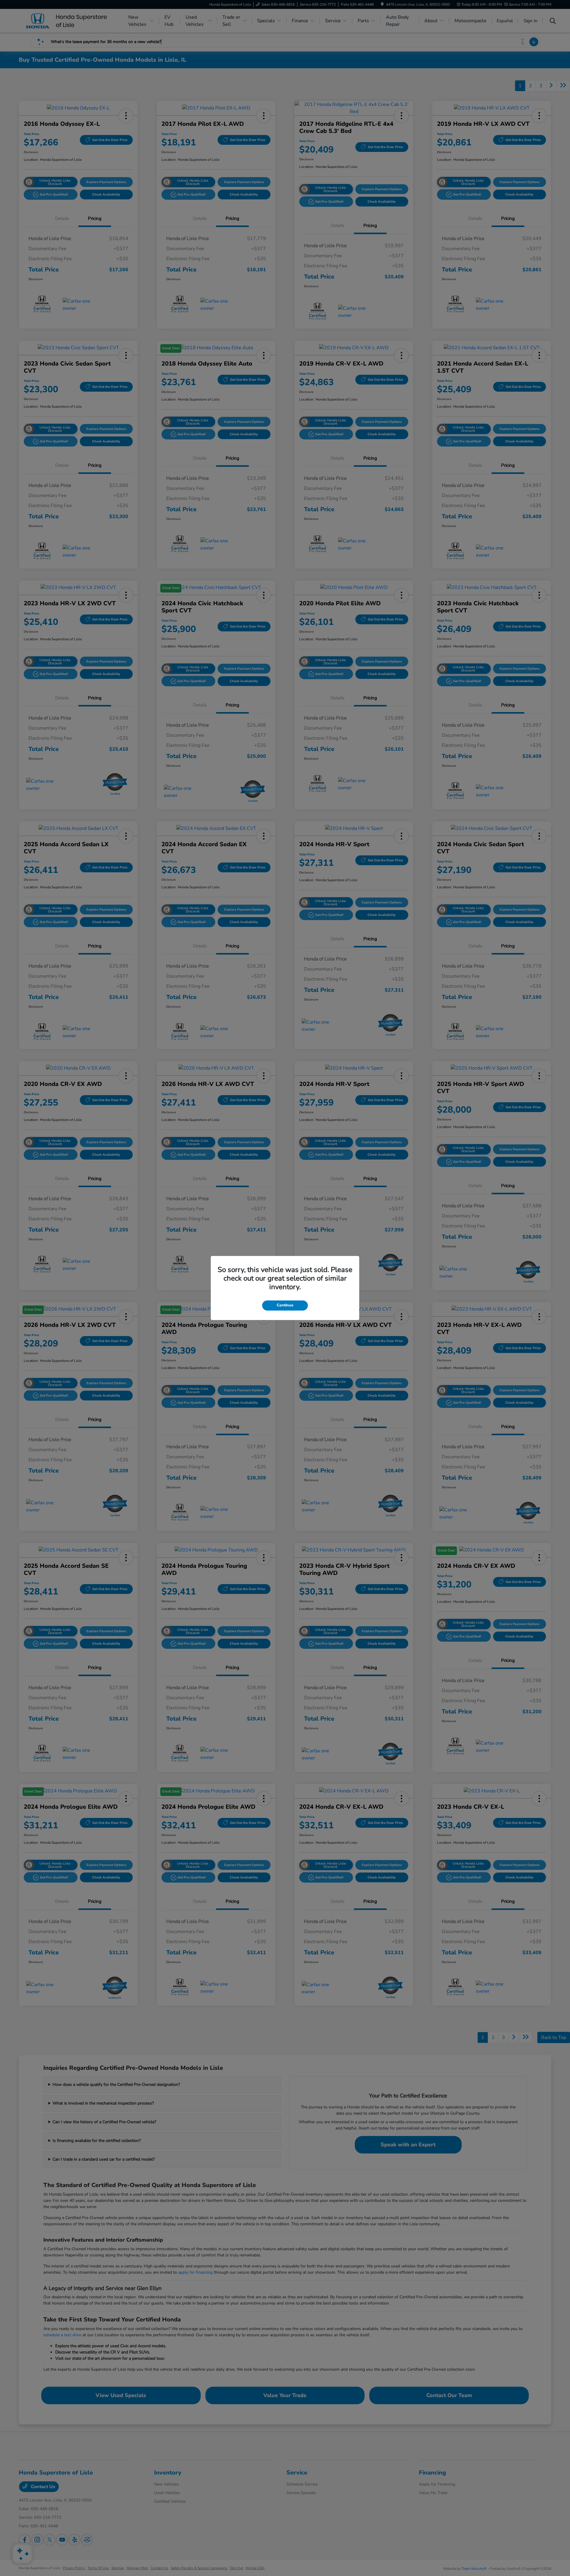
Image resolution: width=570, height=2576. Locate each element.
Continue (285, 1305)
